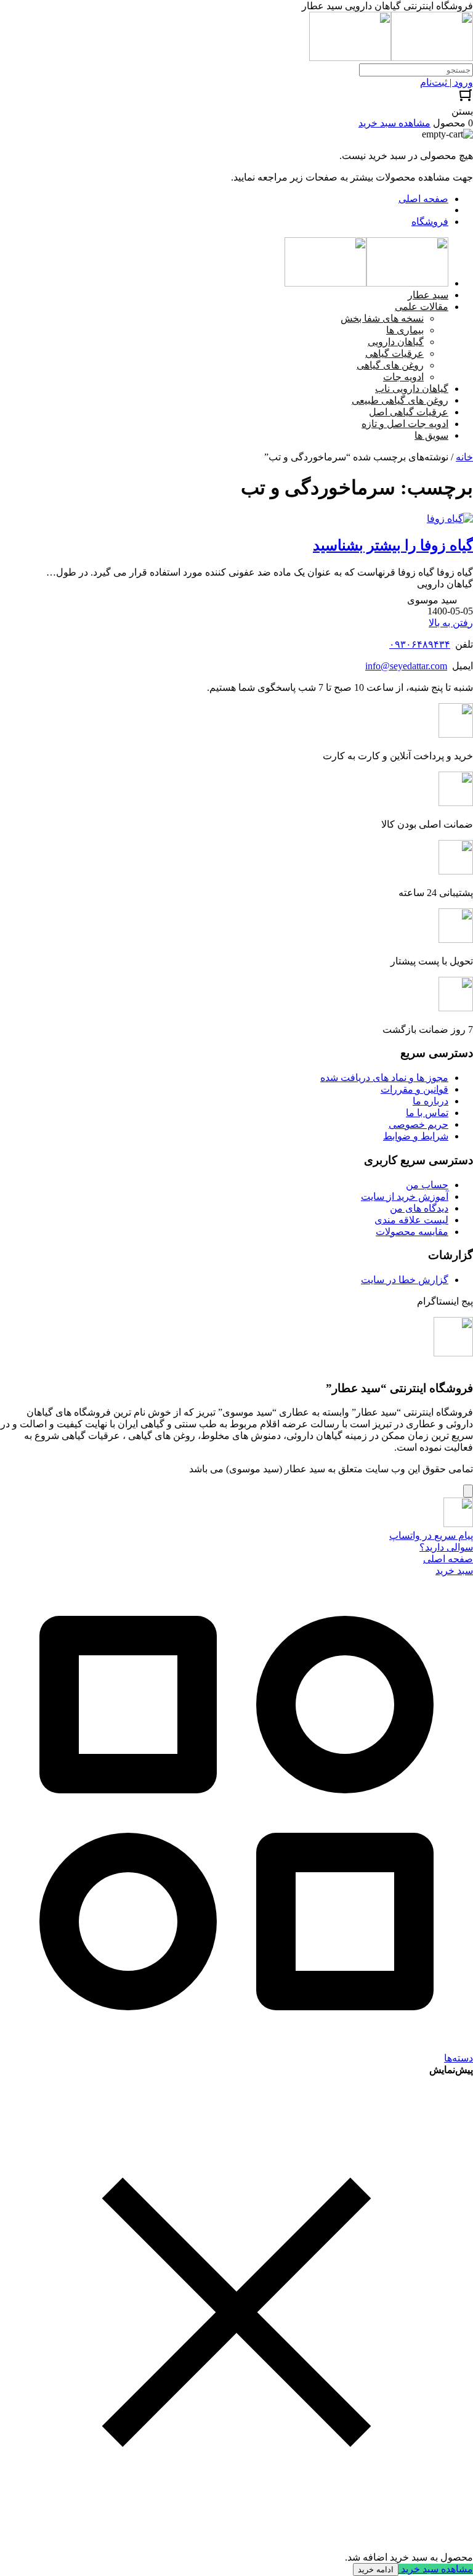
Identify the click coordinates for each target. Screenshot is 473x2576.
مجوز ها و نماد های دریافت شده (384, 1078)
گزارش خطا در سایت (405, 1280)
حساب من (427, 1185)
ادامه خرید (376, 2570)
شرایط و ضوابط (416, 1136)
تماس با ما (427, 1113)
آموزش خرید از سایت (405, 1196)
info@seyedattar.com (406, 666)
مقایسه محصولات (412, 1232)
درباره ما (431, 1101)
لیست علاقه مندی (411, 1220)
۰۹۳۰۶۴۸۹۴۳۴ (420, 644)
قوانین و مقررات (414, 1089)
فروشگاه (430, 222)
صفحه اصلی (423, 199)
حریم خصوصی (418, 1124)
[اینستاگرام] (453, 1353)
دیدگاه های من (419, 1208)
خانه (464, 457)
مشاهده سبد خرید (436, 2569)
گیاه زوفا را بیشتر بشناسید (393, 545)
